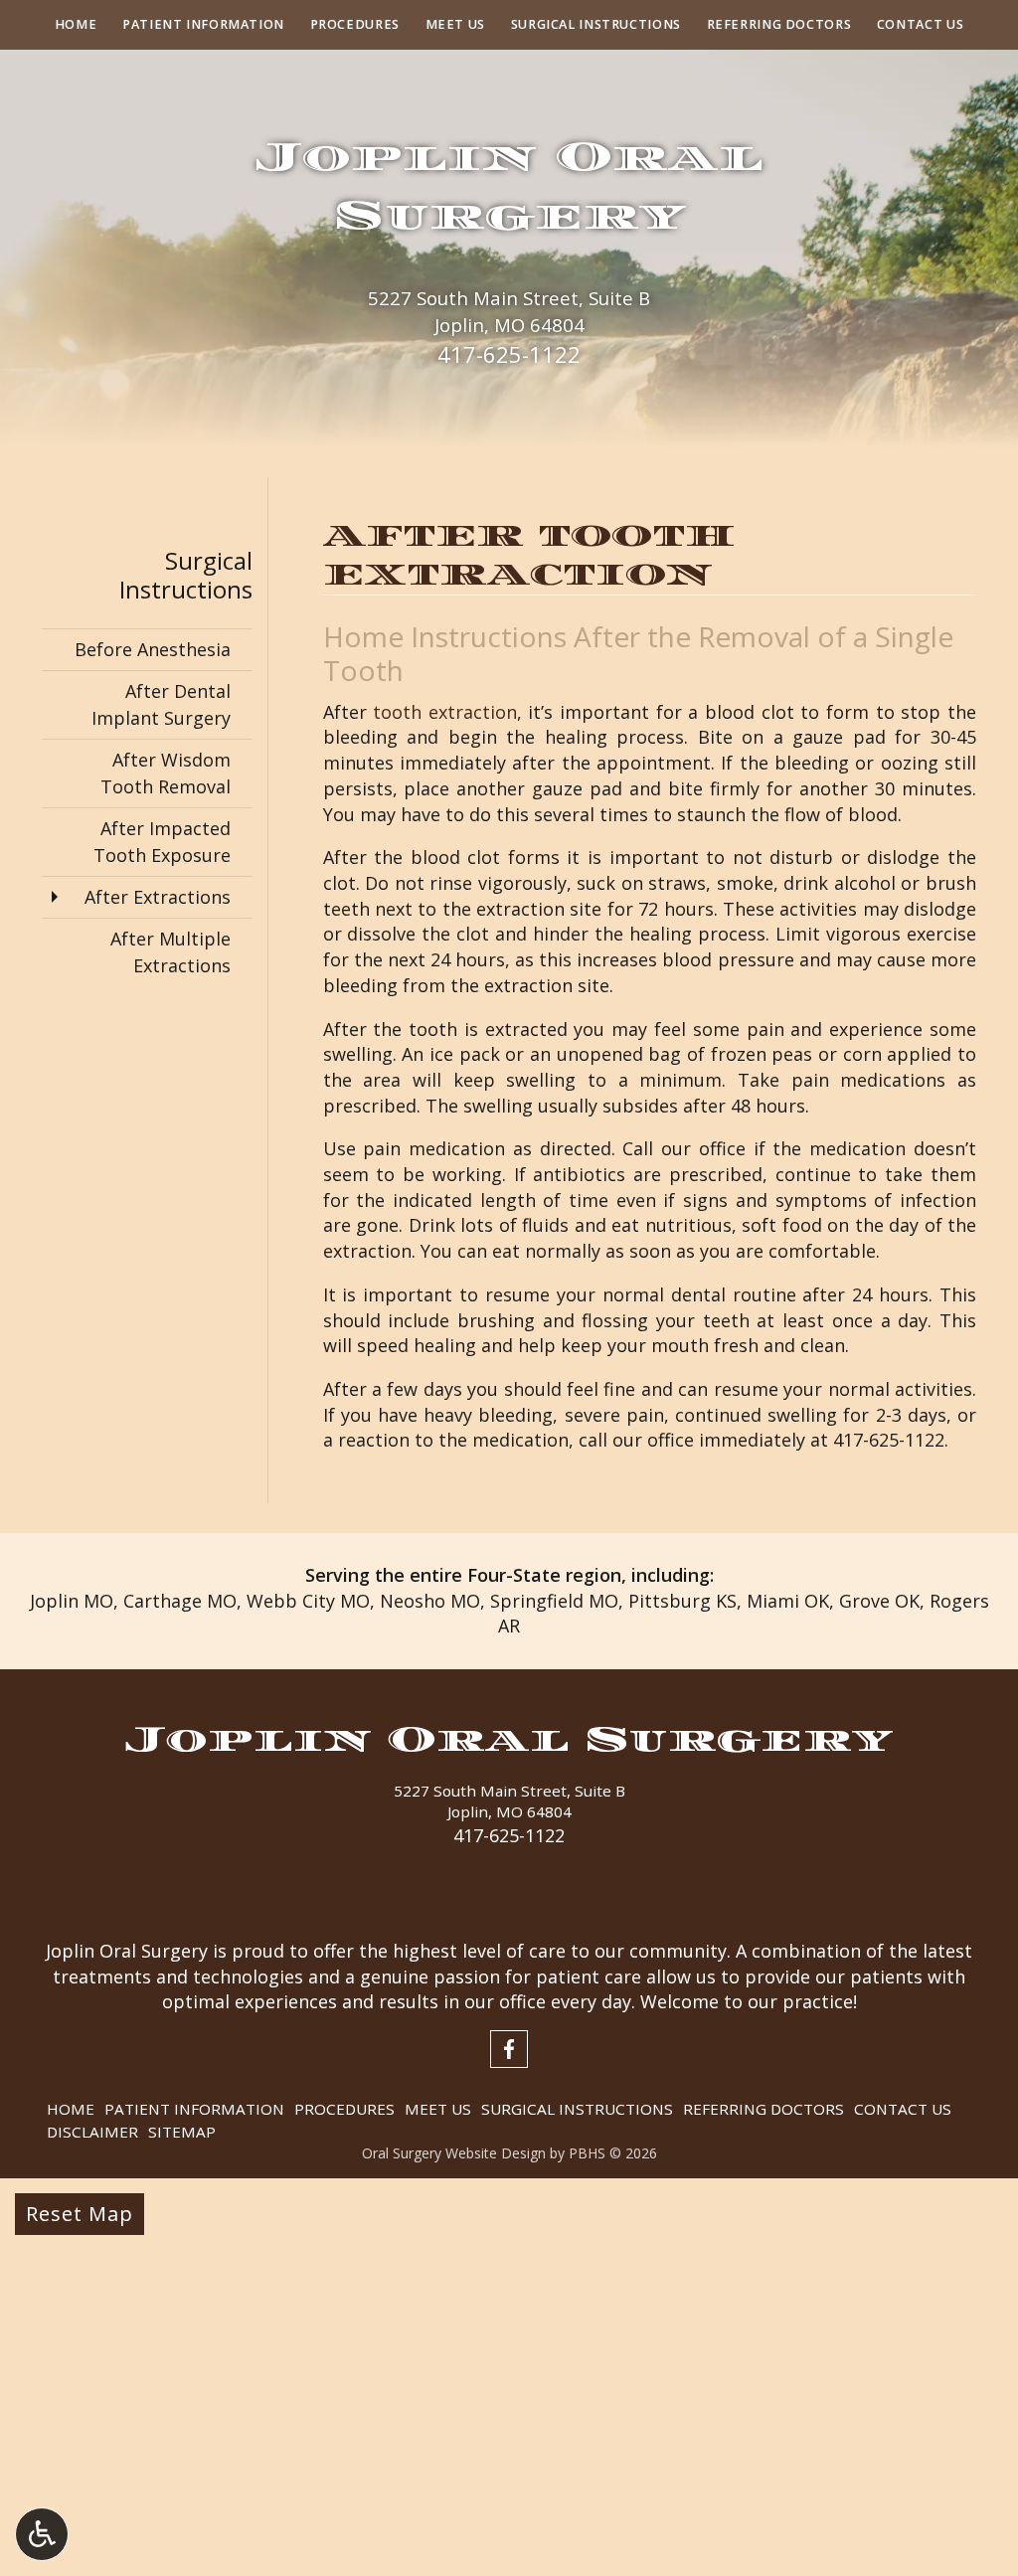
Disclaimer (92, 2132)
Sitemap (182, 2132)
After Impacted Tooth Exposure (162, 842)
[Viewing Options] (42, 2534)
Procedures (355, 25)
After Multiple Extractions (170, 952)
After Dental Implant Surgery (161, 704)
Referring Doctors (779, 25)
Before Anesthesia (153, 649)
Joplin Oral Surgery (509, 1739)
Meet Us (455, 25)
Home (76, 25)
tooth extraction (445, 712)
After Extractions (158, 897)
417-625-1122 (509, 354)
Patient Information (203, 25)
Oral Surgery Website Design (454, 2153)
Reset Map (80, 2214)
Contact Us (920, 25)
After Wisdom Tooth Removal (166, 773)
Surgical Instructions (596, 25)
